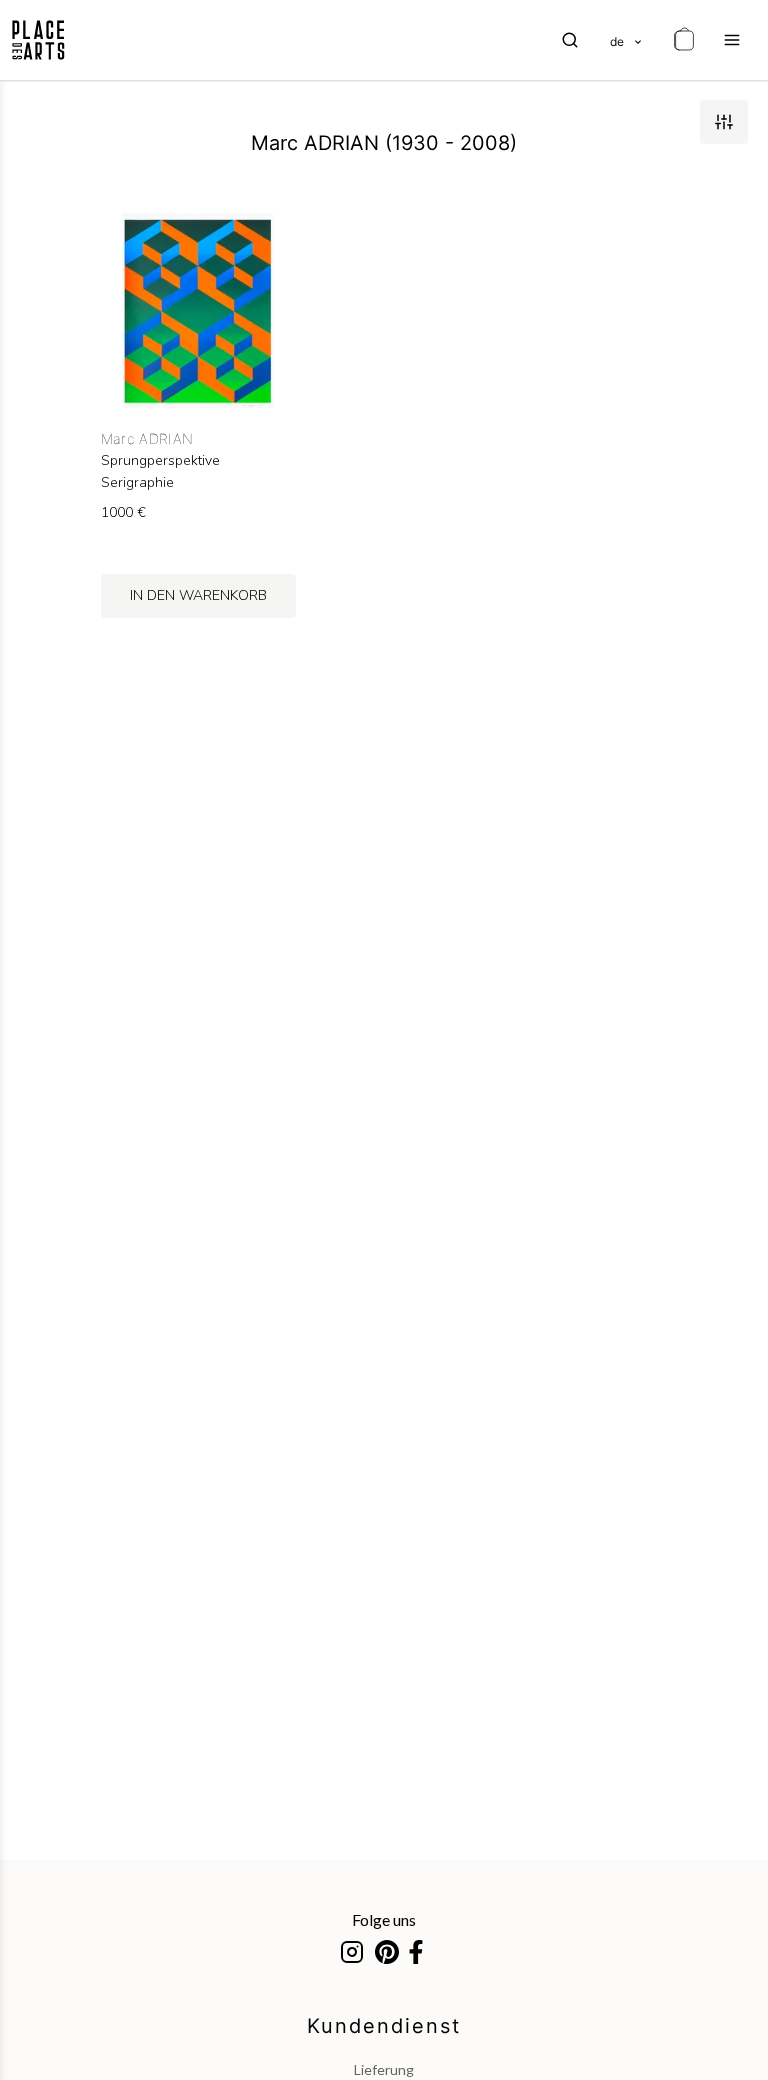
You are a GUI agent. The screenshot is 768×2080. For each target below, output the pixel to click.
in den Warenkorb (198, 595)
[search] (570, 40)
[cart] (684, 40)
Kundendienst (384, 2026)
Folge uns (384, 1919)
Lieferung (384, 2069)
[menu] (732, 40)
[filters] (724, 122)
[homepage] (38, 40)
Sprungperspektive (160, 461)
